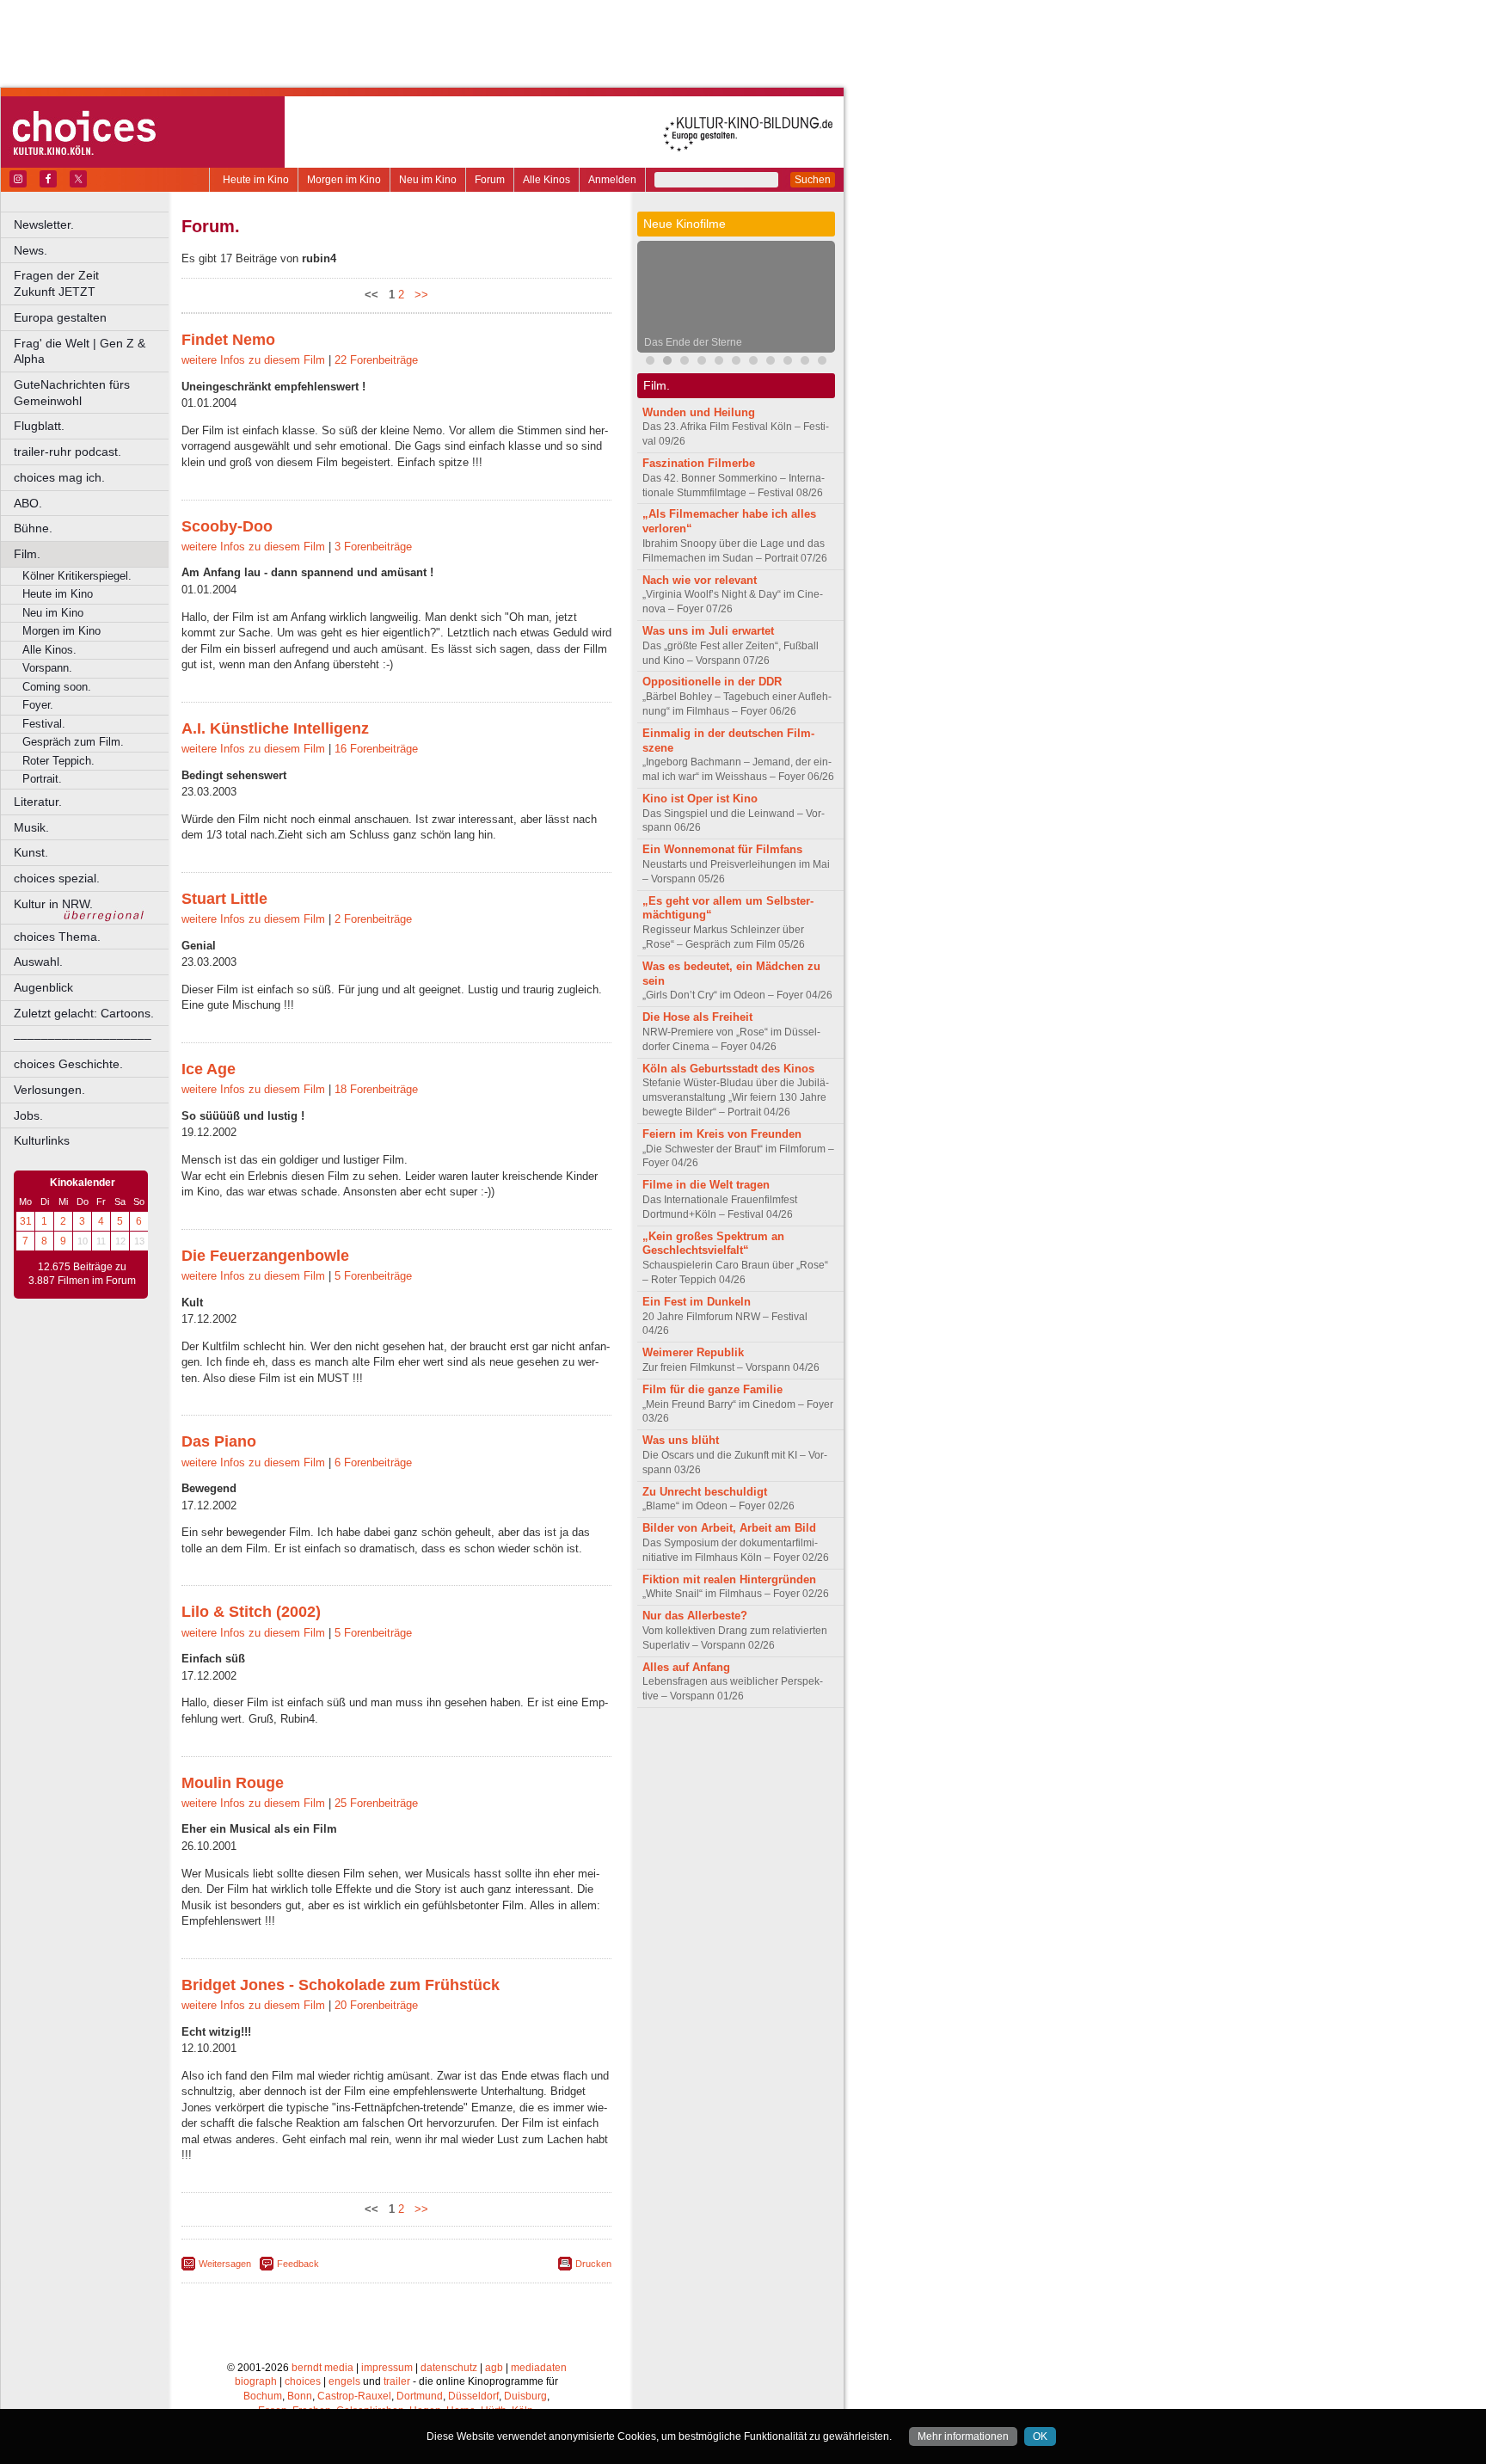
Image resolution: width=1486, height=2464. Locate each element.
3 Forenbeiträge (373, 547)
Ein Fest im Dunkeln (697, 1302)
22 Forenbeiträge (376, 360)
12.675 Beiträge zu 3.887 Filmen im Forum (82, 1274)
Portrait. (42, 779)
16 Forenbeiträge (376, 749)
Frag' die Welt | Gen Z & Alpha (80, 351)
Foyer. (38, 705)
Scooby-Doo (227, 526)
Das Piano (219, 1441)
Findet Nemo (228, 340)
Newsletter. (44, 224)
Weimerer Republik (693, 1352)
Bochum (263, 2396)
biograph (256, 2381)
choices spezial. (57, 878)
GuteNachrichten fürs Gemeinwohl (72, 393)
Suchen (813, 180)
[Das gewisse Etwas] (736, 363)
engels (344, 2381)
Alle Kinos (547, 180)
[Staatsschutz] (805, 363)
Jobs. (28, 1115)
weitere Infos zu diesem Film (253, 360)
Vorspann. (47, 668)
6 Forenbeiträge (373, 1462)
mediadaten (539, 2368)
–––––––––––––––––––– (83, 1038)
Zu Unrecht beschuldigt (705, 1492)
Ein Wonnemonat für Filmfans (722, 849)
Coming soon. (57, 687)
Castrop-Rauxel (354, 2396)
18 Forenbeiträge (376, 1089)
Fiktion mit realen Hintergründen (729, 1579)
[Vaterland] (822, 363)
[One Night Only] (650, 363)
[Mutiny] (685, 363)
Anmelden (612, 180)
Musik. (31, 827)
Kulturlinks (42, 1140)
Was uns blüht (681, 1440)
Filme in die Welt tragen (706, 1185)
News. (31, 250)
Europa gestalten (60, 317)
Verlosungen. (49, 1090)
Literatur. (38, 802)
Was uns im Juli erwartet (708, 631)
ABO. (28, 503)
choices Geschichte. (68, 1064)
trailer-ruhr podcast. (68, 452)
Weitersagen (225, 2264)
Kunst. (31, 852)
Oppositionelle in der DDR (712, 682)
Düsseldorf (473, 2396)
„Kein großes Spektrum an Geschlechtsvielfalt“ (713, 1244)
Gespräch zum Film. (73, 742)
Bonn (300, 2396)
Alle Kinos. (49, 650)
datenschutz (449, 2368)
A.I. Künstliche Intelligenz (275, 728)
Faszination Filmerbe (699, 463)
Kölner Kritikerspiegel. (77, 576)
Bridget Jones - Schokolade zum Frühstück (341, 1985)
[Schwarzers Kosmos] (788, 363)
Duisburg (525, 2396)
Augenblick (43, 987)
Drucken (593, 2264)
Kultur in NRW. (53, 904)
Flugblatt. (39, 426)
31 (26, 1221)
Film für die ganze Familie (712, 1389)
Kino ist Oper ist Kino (700, 799)
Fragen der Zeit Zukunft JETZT (92, 283)
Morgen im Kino (344, 180)
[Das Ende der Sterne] (667, 363)
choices (303, 2381)
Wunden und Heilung (699, 412)
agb (494, 2368)
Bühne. (33, 528)
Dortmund (420, 2396)
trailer (397, 2381)
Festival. (44, 724)
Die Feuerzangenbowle (265, 1256)
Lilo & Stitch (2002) (251, 1612)
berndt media (322, 2368)
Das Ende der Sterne (693, 342)
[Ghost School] (771, 363)
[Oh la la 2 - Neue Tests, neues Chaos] (702, 363)
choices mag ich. (59, 477)
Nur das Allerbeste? (695, 1616)
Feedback (298, 2264)
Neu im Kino (428, 180)
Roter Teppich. (58, 761)
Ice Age (209, 1069)
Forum (490, 180)
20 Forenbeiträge (376, 2005)
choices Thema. (57, 937)
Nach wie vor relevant (700, 580)
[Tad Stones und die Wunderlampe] (719, 363)
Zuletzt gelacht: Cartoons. (84, 1013)
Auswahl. (38, 962)
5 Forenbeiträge (373, 1276)
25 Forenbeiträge (376, 1803)
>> (418, 295)
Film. (27, 554)
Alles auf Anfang (686, 1667)
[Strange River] (753, 363)
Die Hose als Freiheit (697, 1017)
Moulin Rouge (233, 1783)
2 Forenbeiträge (373, 919)
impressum (387, 2368)
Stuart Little (224, 899)
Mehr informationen (963, 2436)
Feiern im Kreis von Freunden (722, 1134)
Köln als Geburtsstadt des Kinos (728, 1069)
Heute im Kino (256, 180)
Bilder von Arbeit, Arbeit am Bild (729, 1528)
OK (1040, 2436)
